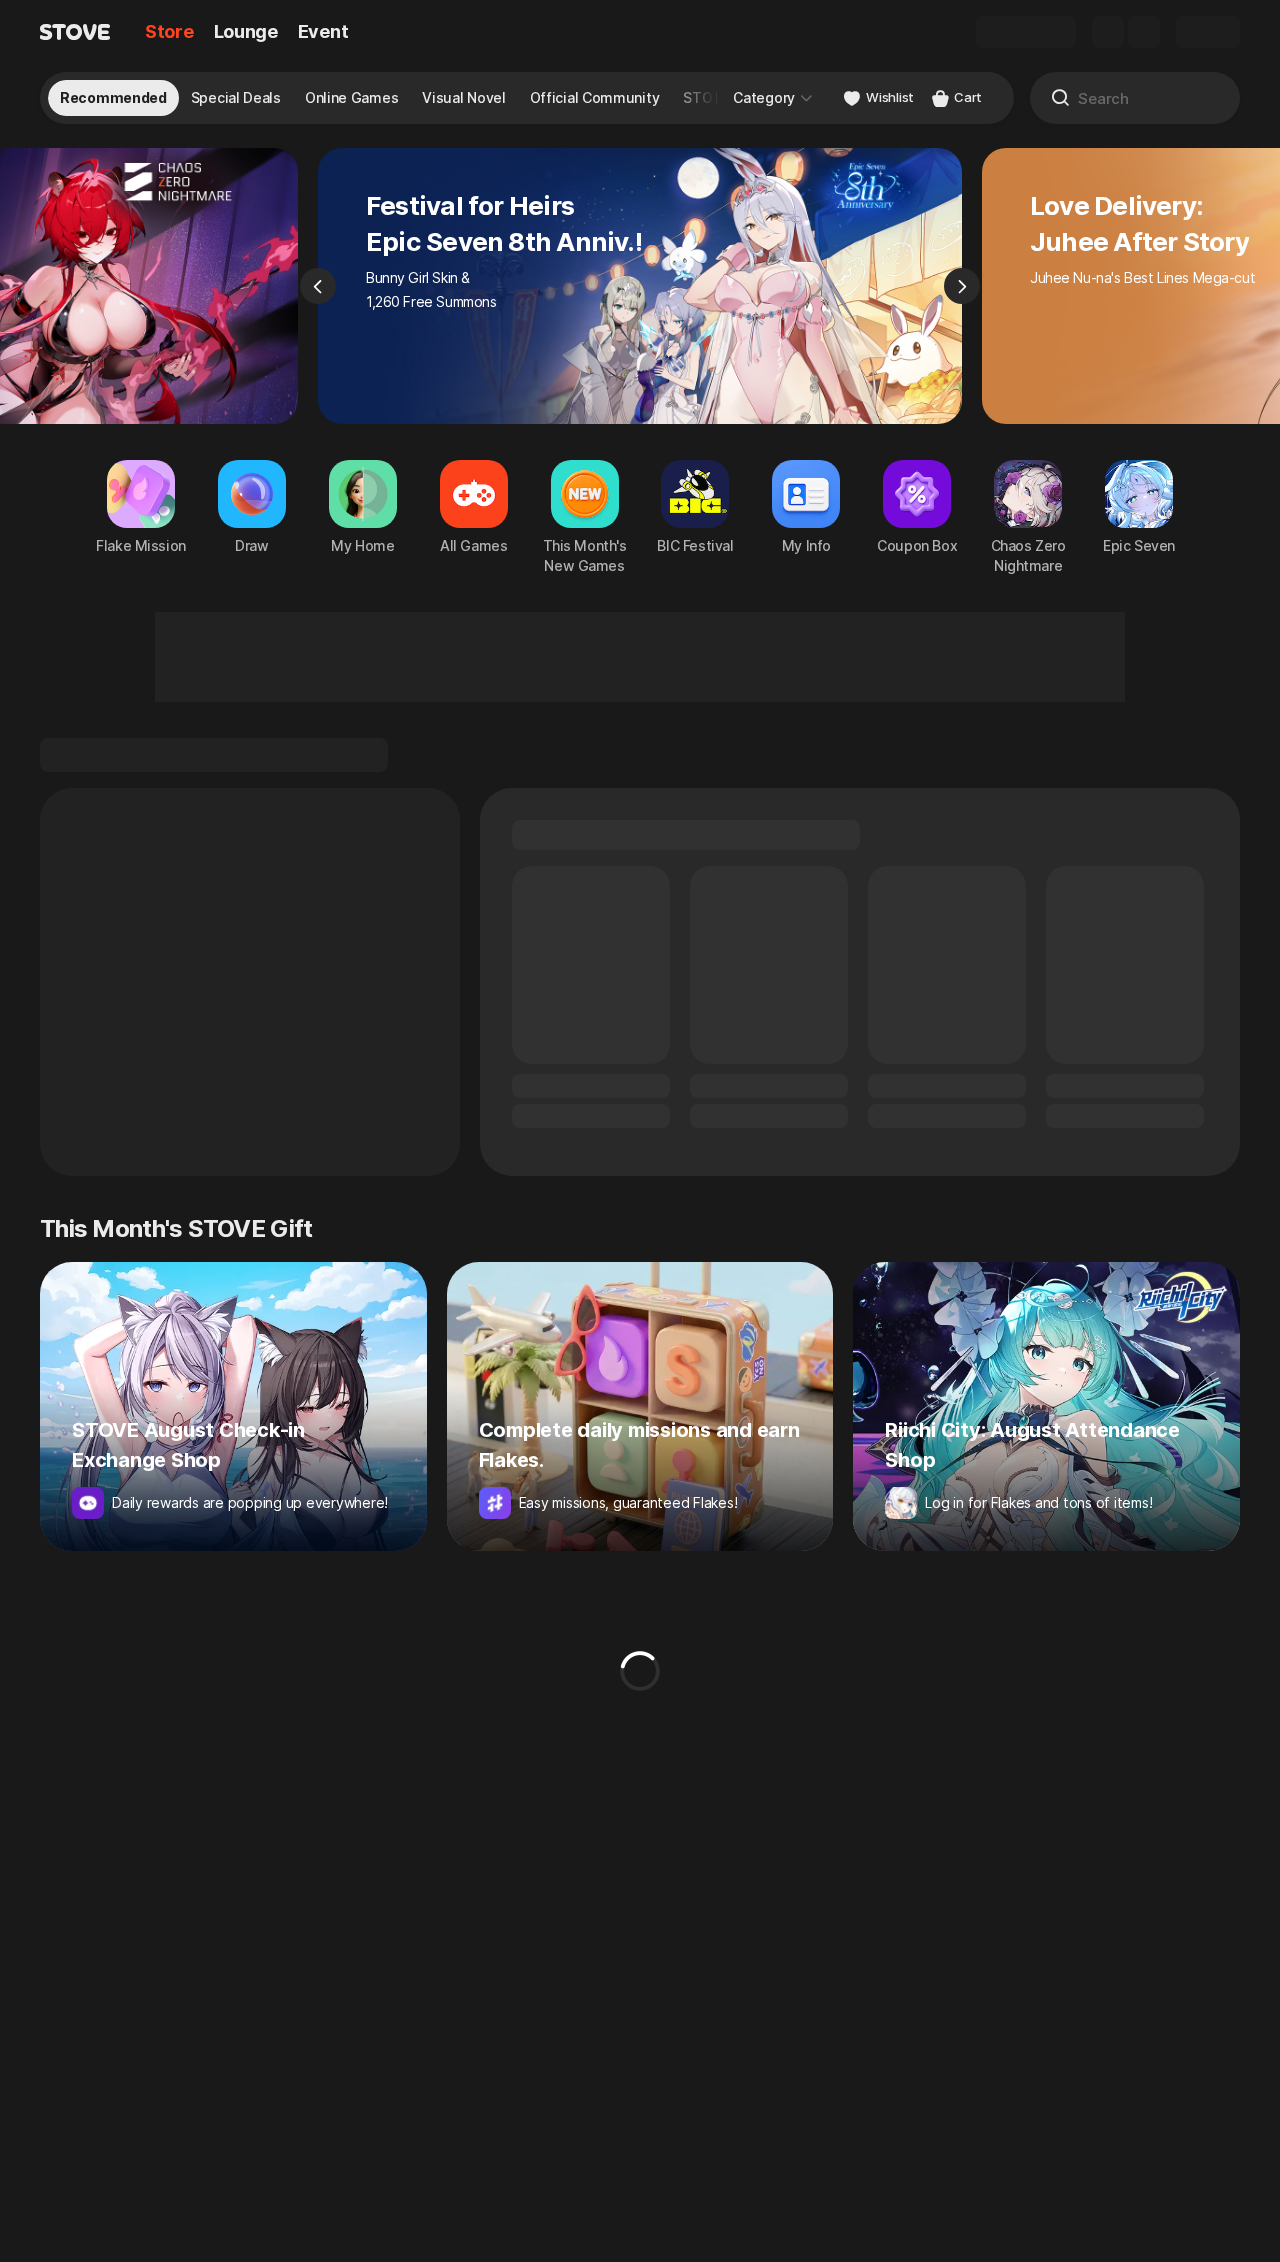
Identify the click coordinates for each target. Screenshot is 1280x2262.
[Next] (962, 286)
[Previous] (318, 286)
